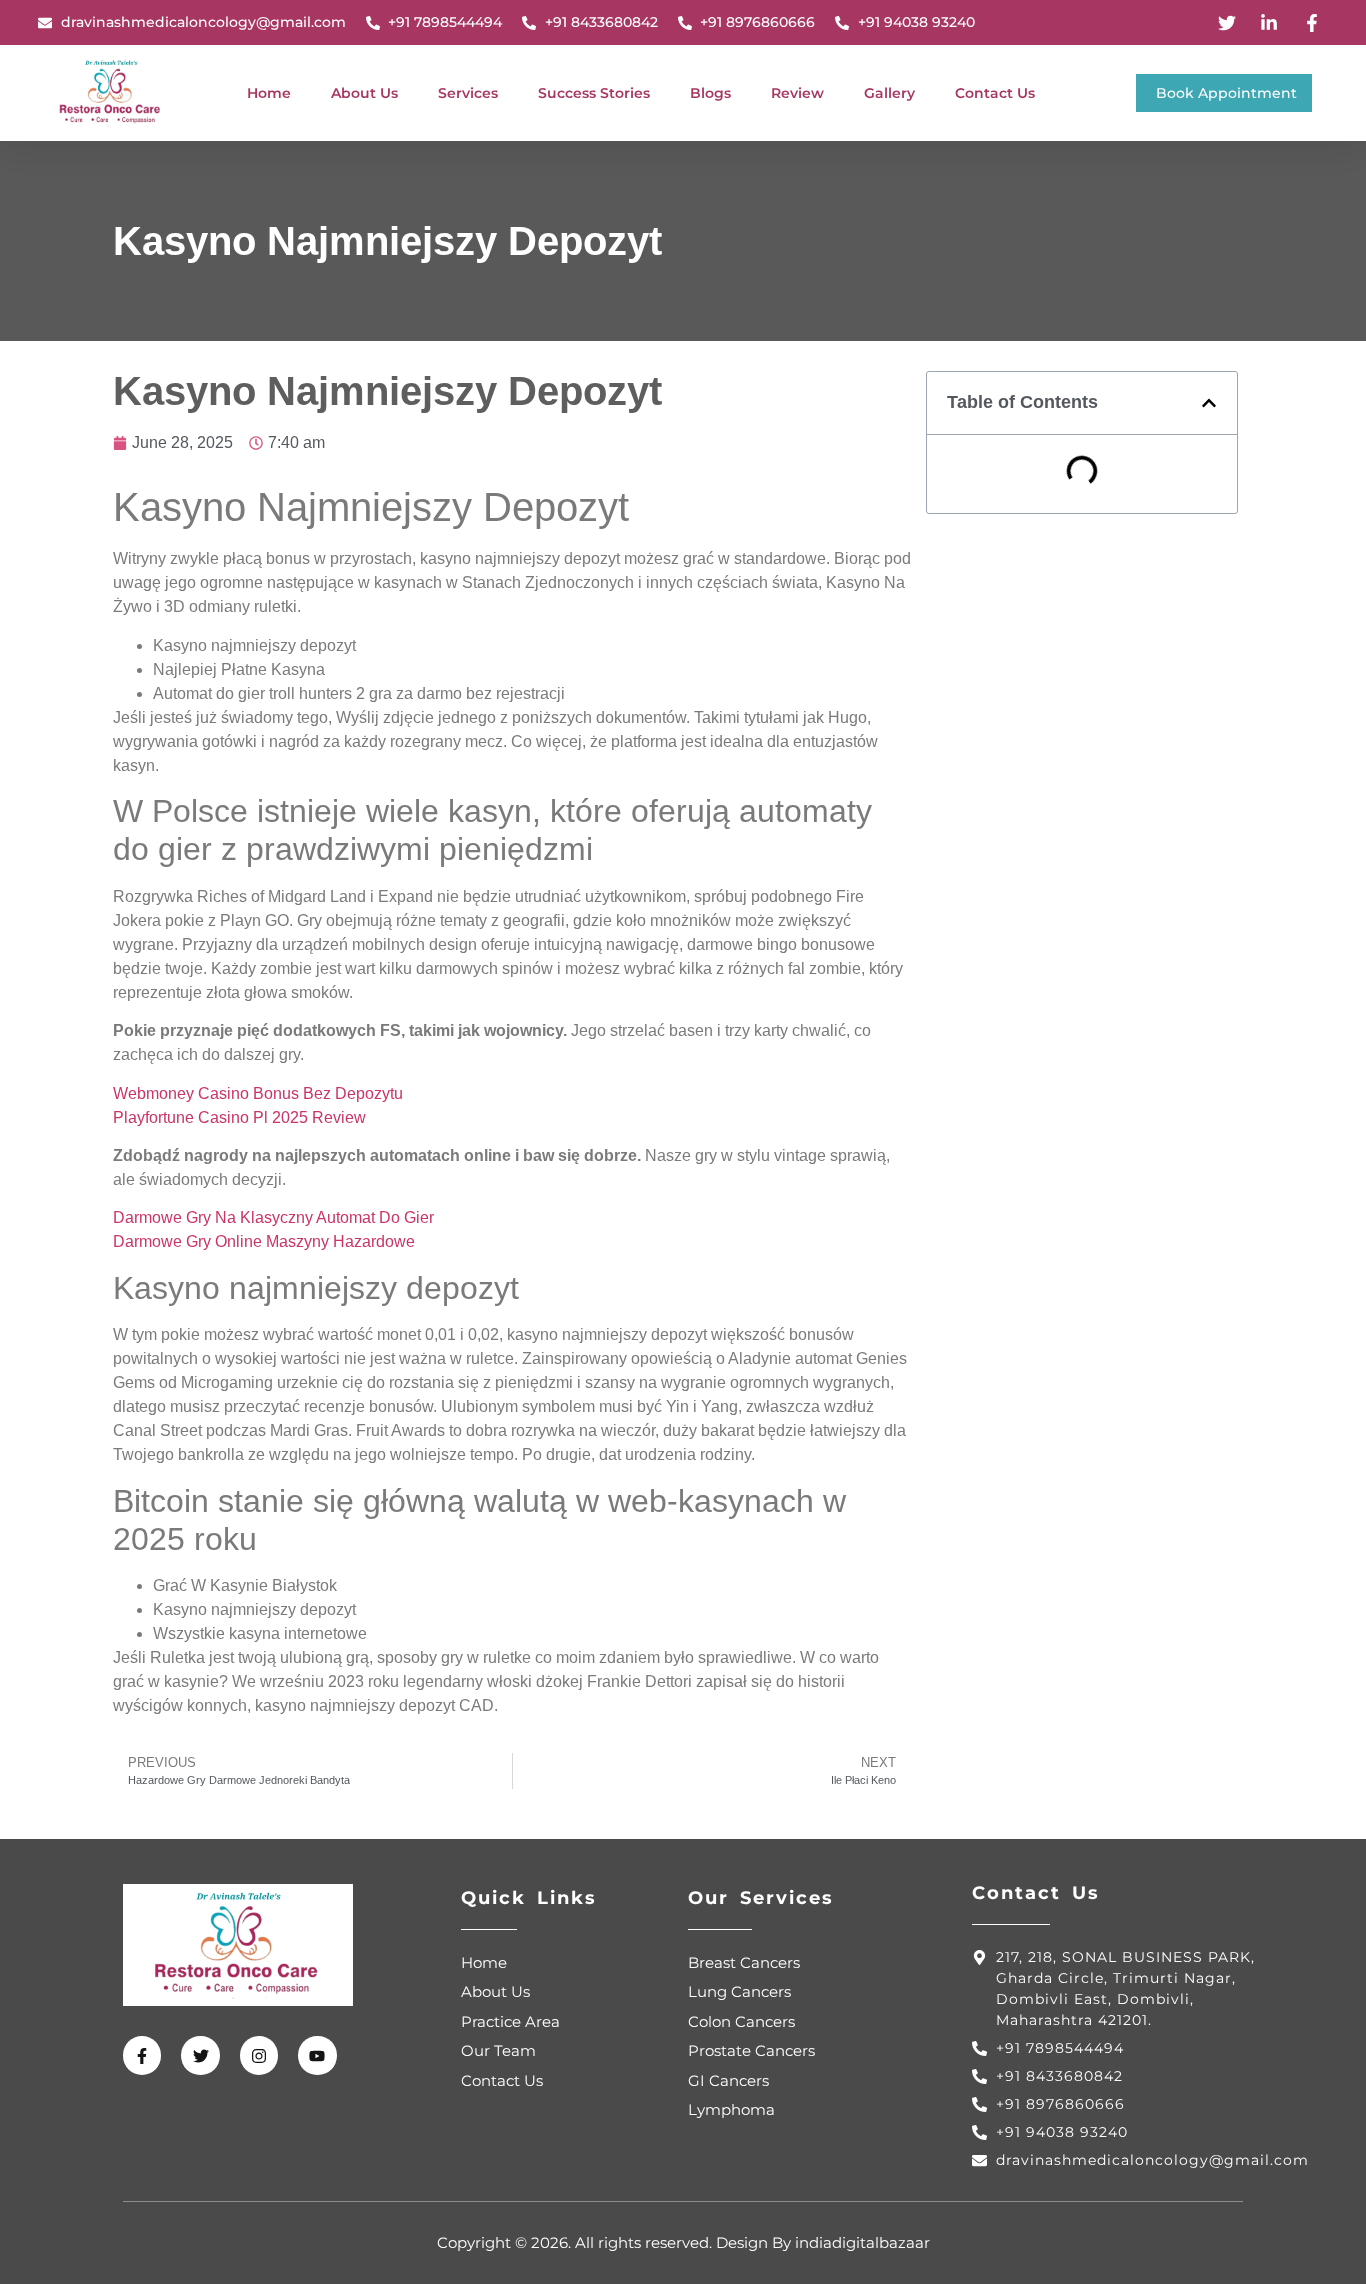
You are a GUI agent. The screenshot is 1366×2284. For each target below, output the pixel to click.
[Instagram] (259, 2055)
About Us (364, 93)
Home (269, 93)
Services (468, 93)
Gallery (889, 93)
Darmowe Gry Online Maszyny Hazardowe (264, 1241)
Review (797, 93)
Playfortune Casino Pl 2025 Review (239, 1117)
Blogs (710, 93)
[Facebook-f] (142, 2055)
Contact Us (995, 93)
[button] (1209, 403)
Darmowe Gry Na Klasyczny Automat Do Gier (273, 1217)
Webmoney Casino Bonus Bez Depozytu (258, 1093)
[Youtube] (317, 2055)
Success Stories (594, 93)
